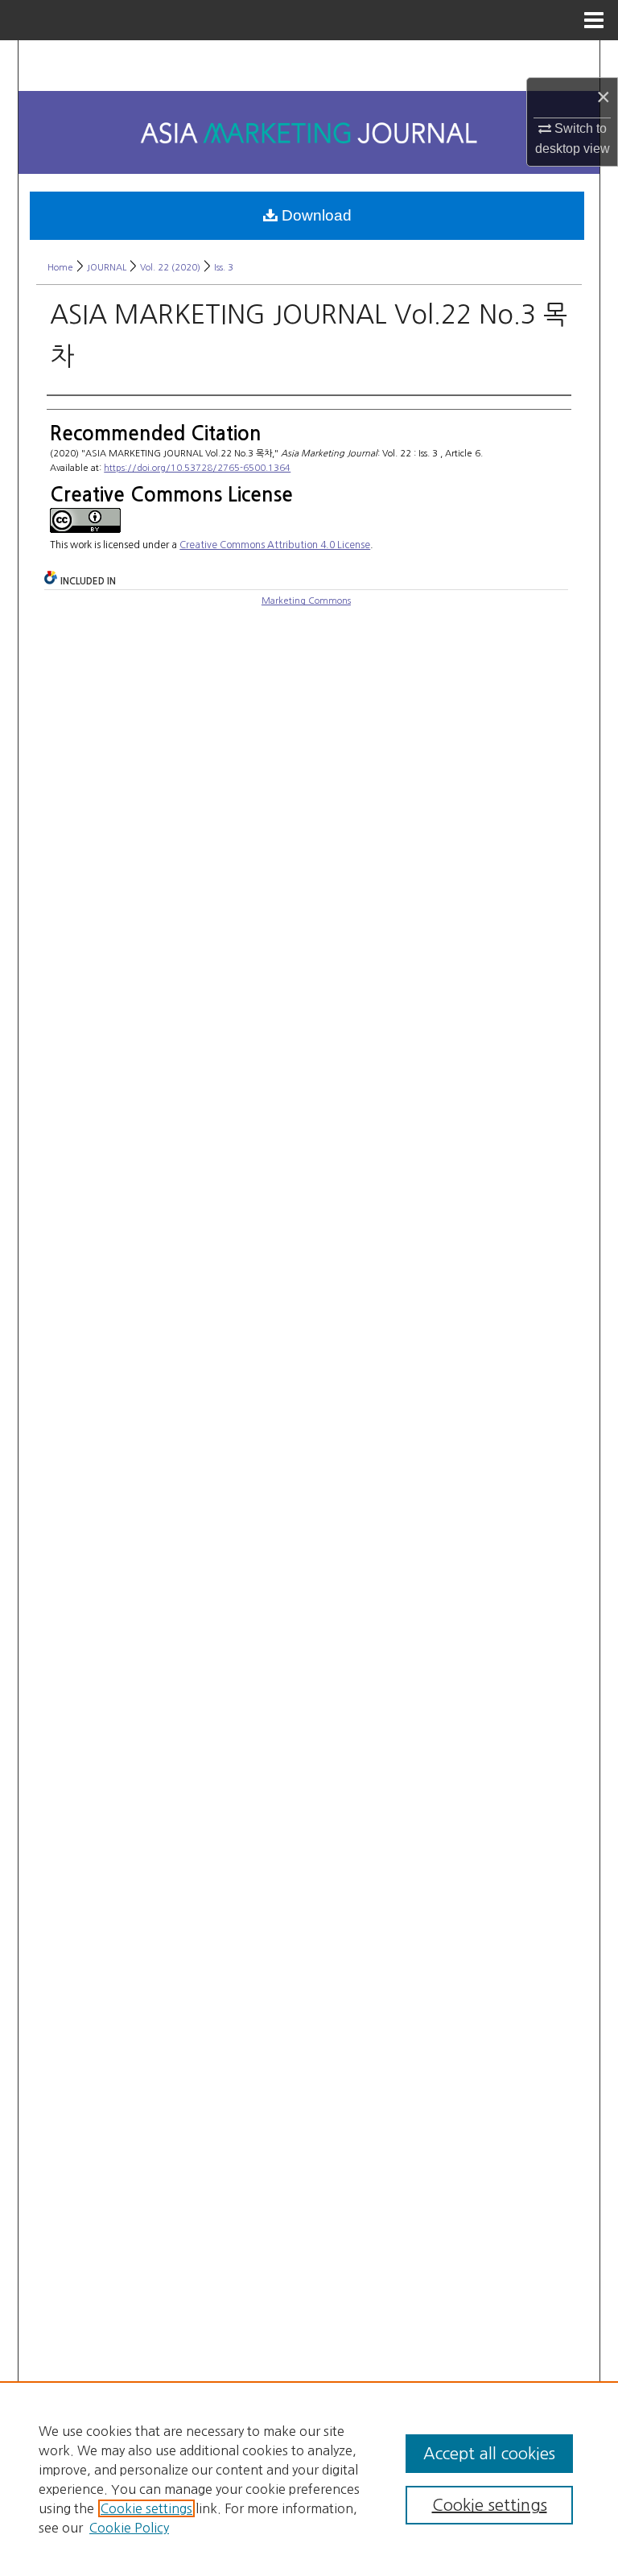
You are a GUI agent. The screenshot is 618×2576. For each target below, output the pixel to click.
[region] (309, 2479)
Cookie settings (146, 2508)
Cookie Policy (129, 2528)
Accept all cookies (489, 2454)
